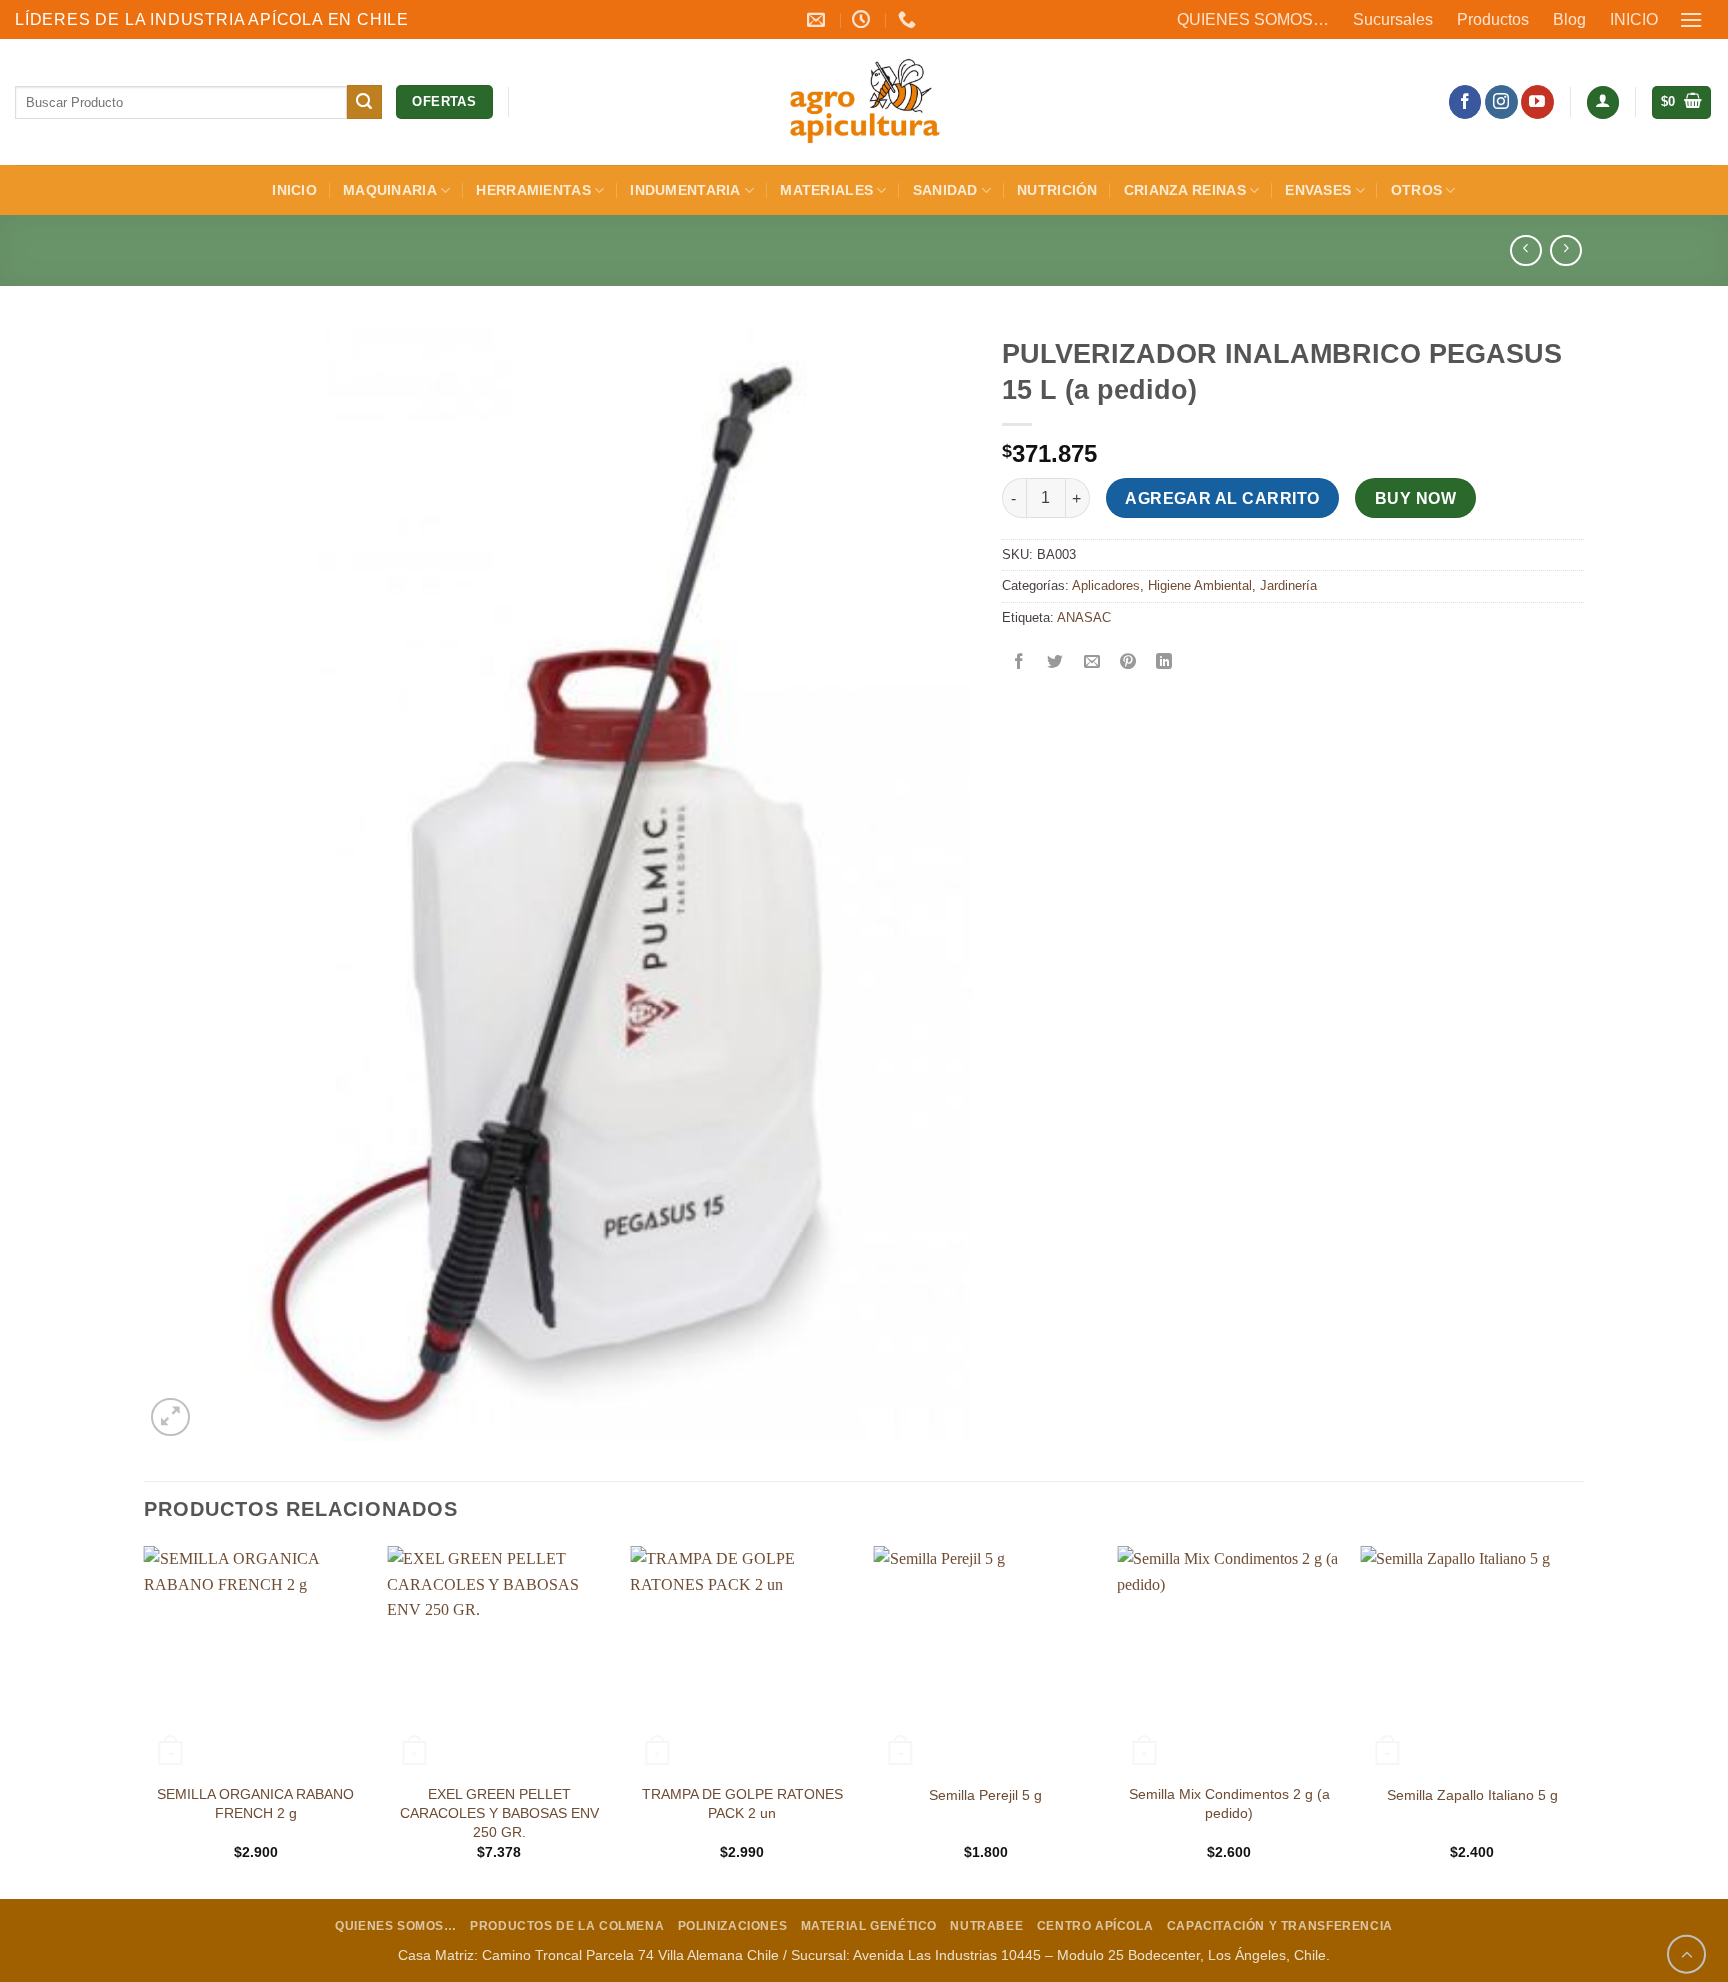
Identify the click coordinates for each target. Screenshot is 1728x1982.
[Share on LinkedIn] (1164, 662)
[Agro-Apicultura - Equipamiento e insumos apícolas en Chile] (864, 102)
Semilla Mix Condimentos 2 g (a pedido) (1229, 1803)
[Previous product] (1565, 250)
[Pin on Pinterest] (1127, 662)
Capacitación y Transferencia (1280, 1926)
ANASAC (1084, 617)
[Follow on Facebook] (1465, 102)
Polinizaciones (733, 1926)
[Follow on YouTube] (1537, 102)
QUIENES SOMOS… (1253, 19)
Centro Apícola (1095, 1926)
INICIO (1634, 19)
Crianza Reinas (1185, 190)
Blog (1569, 19)
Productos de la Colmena (567, 1926)
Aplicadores (1106, 585)
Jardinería (1288, 585)
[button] (1692, 19)
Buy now (1415, 498)
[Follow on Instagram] (1501, 102)
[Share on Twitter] (1055, 662)
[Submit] (364, 102)
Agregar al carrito (1222, 498)
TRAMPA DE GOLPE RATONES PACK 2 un (742, 1803)
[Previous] (145, 1720)
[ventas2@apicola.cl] (818, 20)
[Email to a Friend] (1091, 662)
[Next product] (1525, 250)
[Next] (1583, 1720)
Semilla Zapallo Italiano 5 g (1472, 1795)
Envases (1318, 190)
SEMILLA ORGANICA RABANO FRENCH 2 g (255, 1803)
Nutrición (1057, 190)
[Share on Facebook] (1019, 662)
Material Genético (869, 1926)
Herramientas (533, 190)
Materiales (826, 190)
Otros (1416, 190)
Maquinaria (390, 190)
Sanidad (945, 190)
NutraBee (986, 1926)
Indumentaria (685, 190)
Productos (1493, 19)
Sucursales (1393, 19)
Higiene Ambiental (1200, 585)
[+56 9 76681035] (909, 20)
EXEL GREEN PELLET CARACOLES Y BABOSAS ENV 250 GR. (499, 1812)
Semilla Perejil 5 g (985, 1795)
